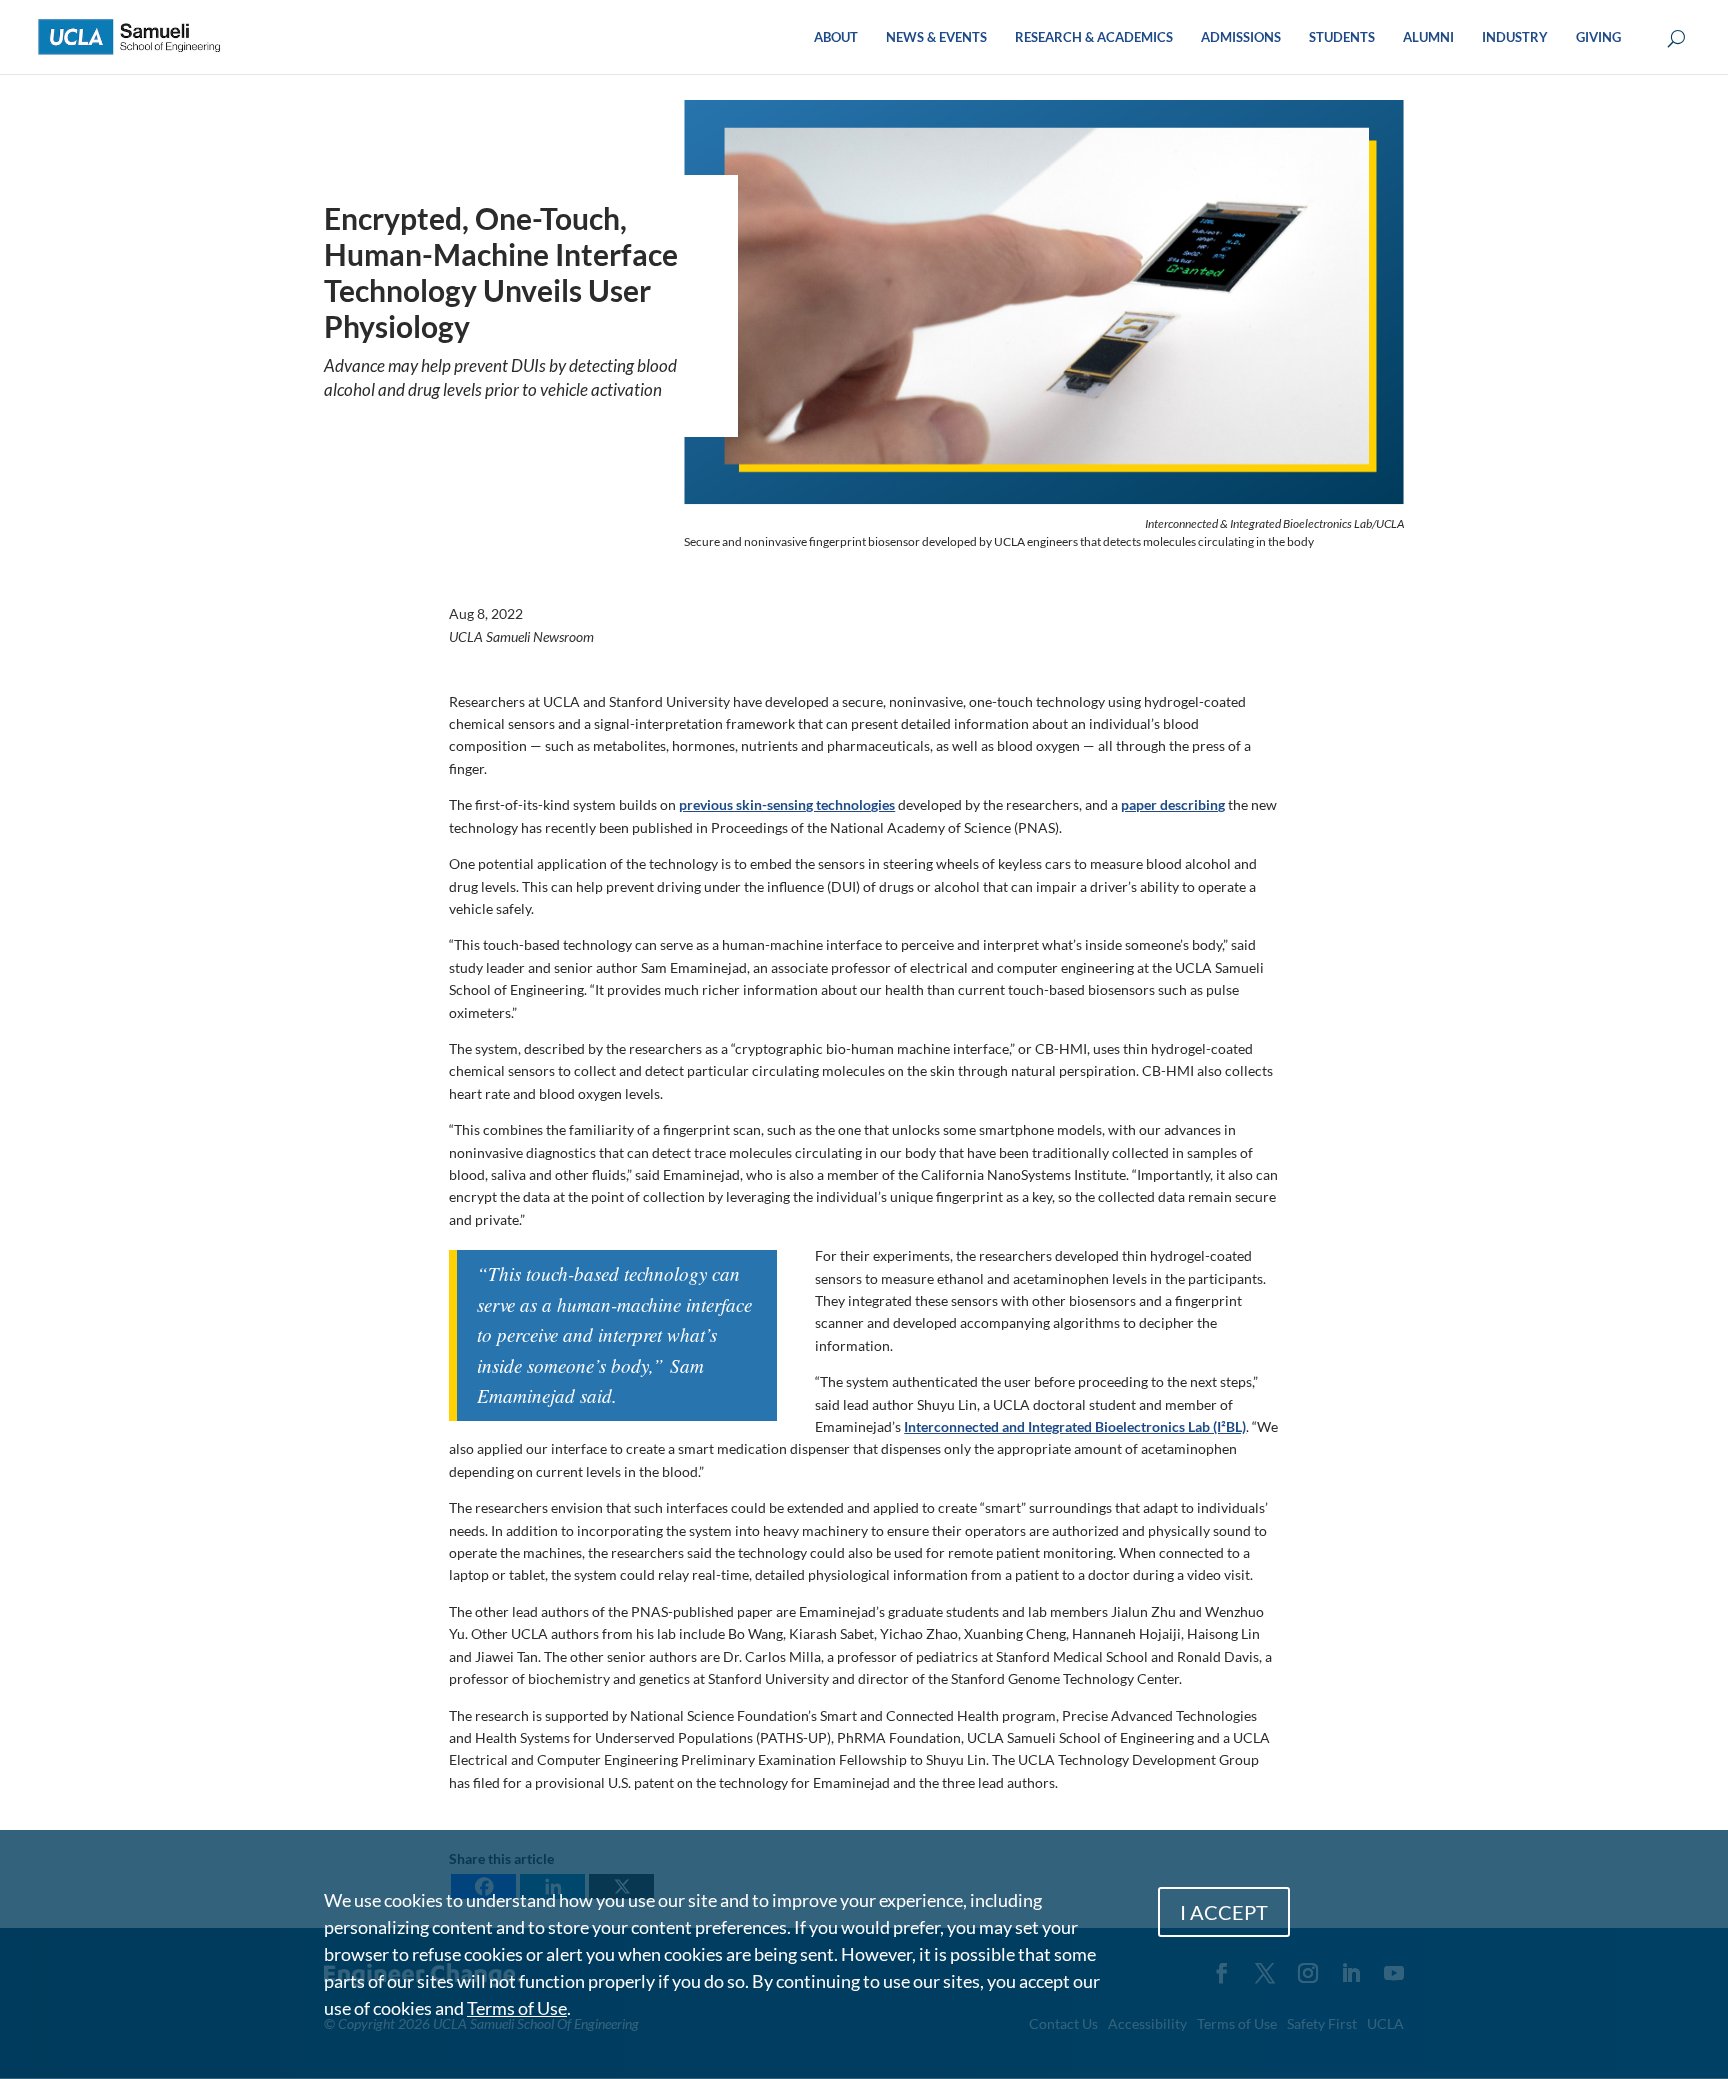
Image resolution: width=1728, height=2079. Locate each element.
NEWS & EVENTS (936, 37)
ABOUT (836, 37)
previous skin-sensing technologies (787, 804)
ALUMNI (1428, 37)
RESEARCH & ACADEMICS (1094, 37)
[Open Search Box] (1676, 39)
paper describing (1173, 804)
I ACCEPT (1224, 1912)
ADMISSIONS (1241, 37)
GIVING (1598, 37)
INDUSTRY (1515, 37)
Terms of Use (517, 2008)
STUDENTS (1342, 37)
